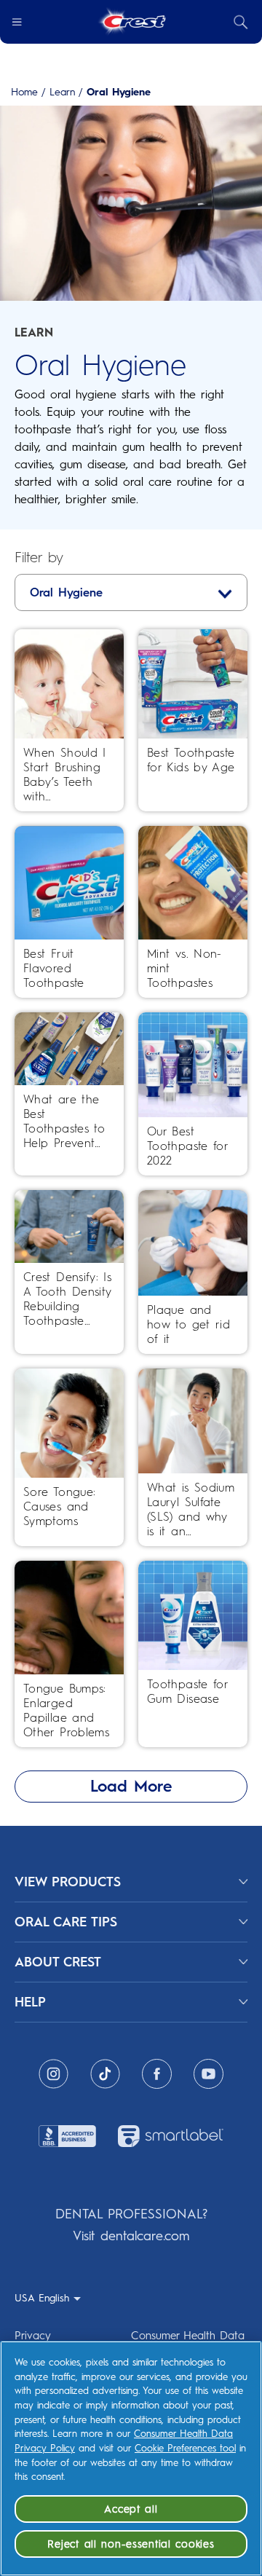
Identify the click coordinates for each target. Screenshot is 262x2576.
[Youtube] (209, 2074)
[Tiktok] (105, 2074)
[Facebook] (157, 2074)
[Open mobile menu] (17, 22)
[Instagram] (53, 2074)
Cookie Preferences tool (185, 2448)
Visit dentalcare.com (131, 2236)
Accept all (131, 2509)
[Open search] (241, 22)
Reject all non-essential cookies (131, 2544)
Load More (131, 1786)
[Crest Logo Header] (131, 22)
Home (24, 92)
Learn (62, 92)
